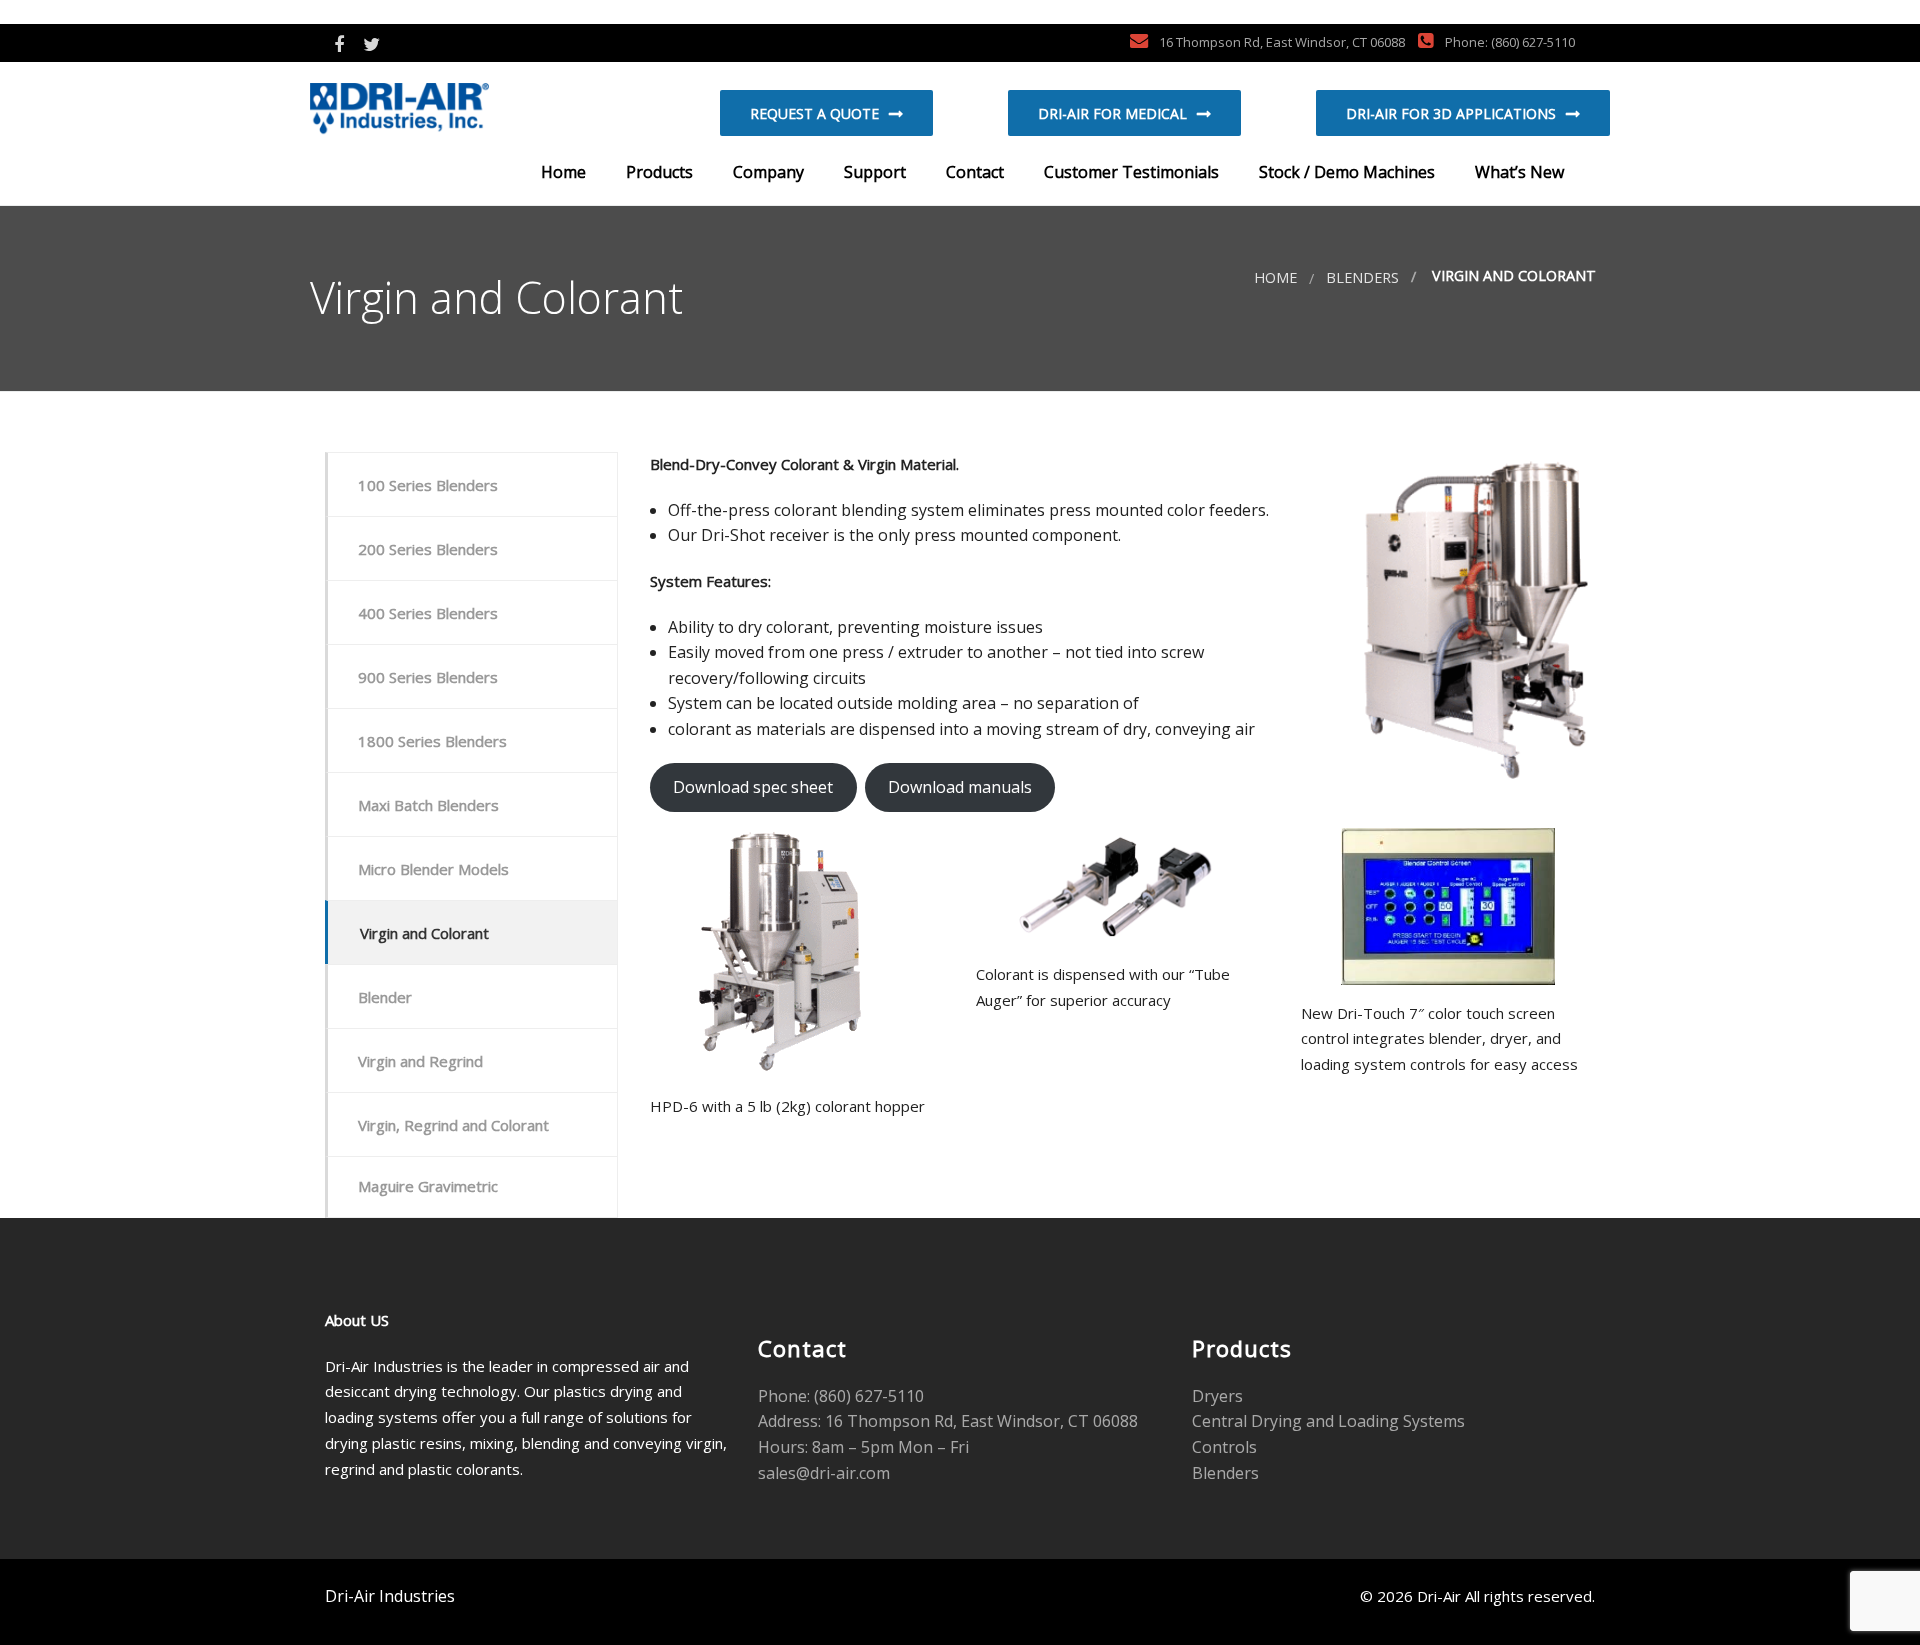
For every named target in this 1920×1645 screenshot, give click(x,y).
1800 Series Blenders (432, 741)
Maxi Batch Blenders (428, 805)
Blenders (1362, 277)
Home (561, 172)
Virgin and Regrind (420, 1061)
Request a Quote (814, 113)
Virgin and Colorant (424, 933)
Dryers (1217, 1396)
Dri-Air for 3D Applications (1451, 113)
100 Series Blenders (428, 485)
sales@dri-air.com (824, 1473)
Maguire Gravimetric (428, 1186)
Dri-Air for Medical (1112, 113)
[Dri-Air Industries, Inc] (435, 111)
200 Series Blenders (428, 549)
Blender (385, 997)
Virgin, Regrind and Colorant (453, 1125)
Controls (1224, 1447)
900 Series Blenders (428, 677)
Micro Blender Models (433, 869)
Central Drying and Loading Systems (1328, 1421)
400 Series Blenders (428, 613)
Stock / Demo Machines (1345, 172)
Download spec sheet (753, 787)
